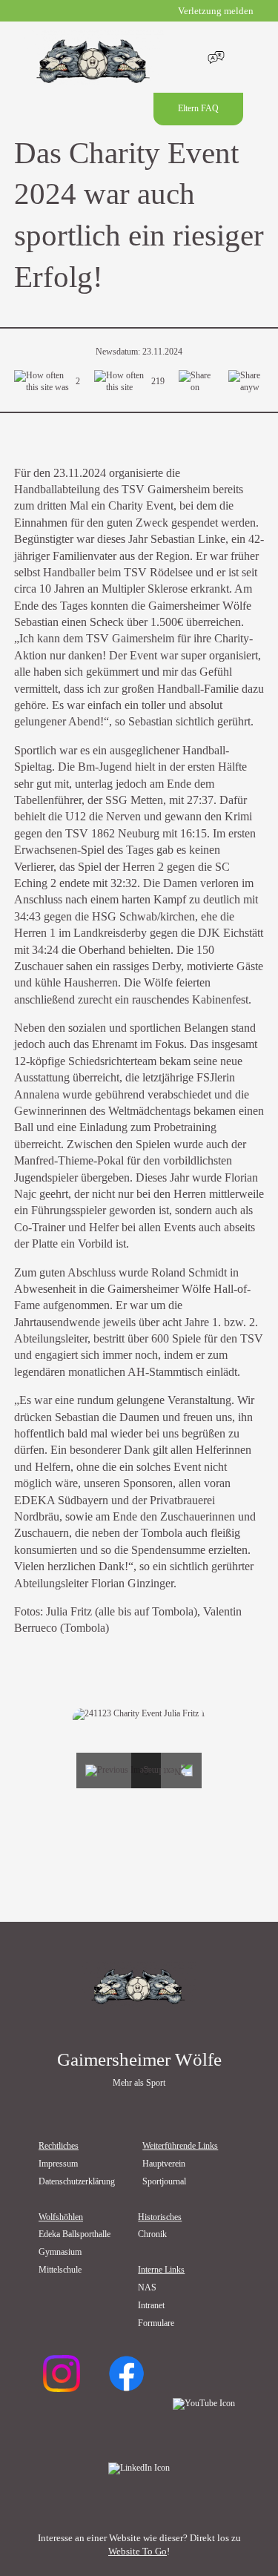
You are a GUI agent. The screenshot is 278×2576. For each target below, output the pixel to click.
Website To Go (138, 2551)
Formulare (156, 2323)
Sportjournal (164, 2182)
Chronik (152, 2234)
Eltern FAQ (198, 109)
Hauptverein (164, 2164)
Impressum (58, 2164)
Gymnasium (60, 2252)
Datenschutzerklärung (77, 2182)
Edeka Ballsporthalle (75, 2234)
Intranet (151, 2306)
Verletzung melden (216, 11)
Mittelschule (60, 2270)
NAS (147, 2288)
